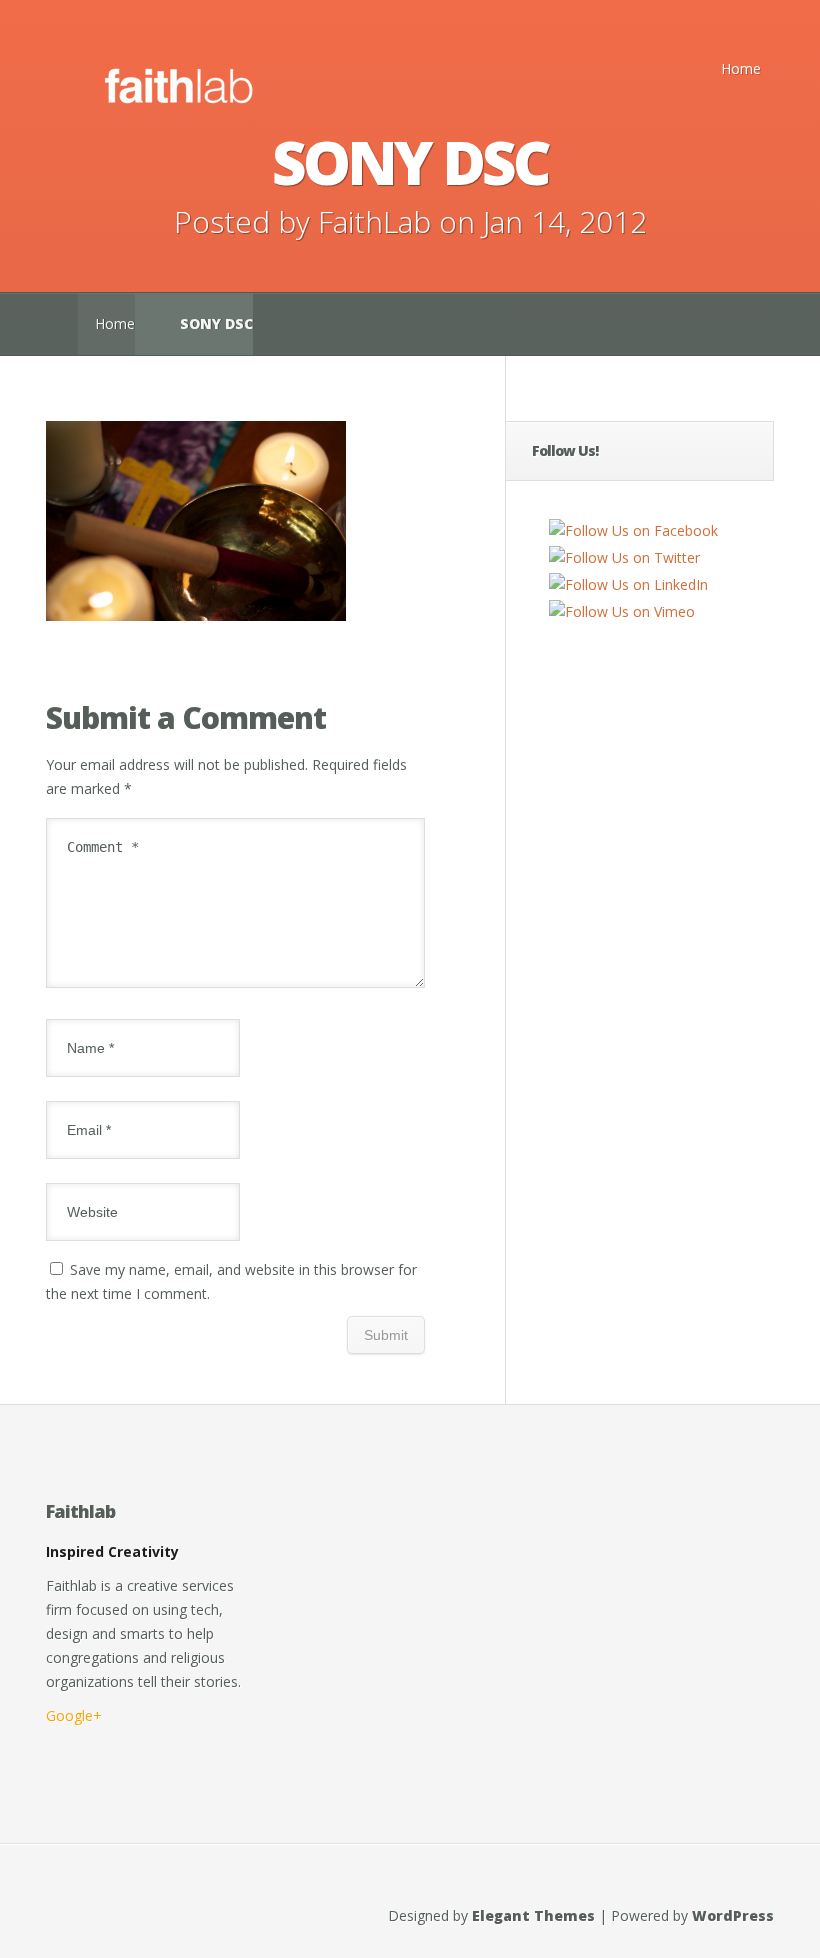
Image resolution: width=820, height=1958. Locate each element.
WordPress (733, 1915)
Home (741, 68)
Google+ (74, 1715)
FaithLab (374, 221)
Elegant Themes (533, 1915)
